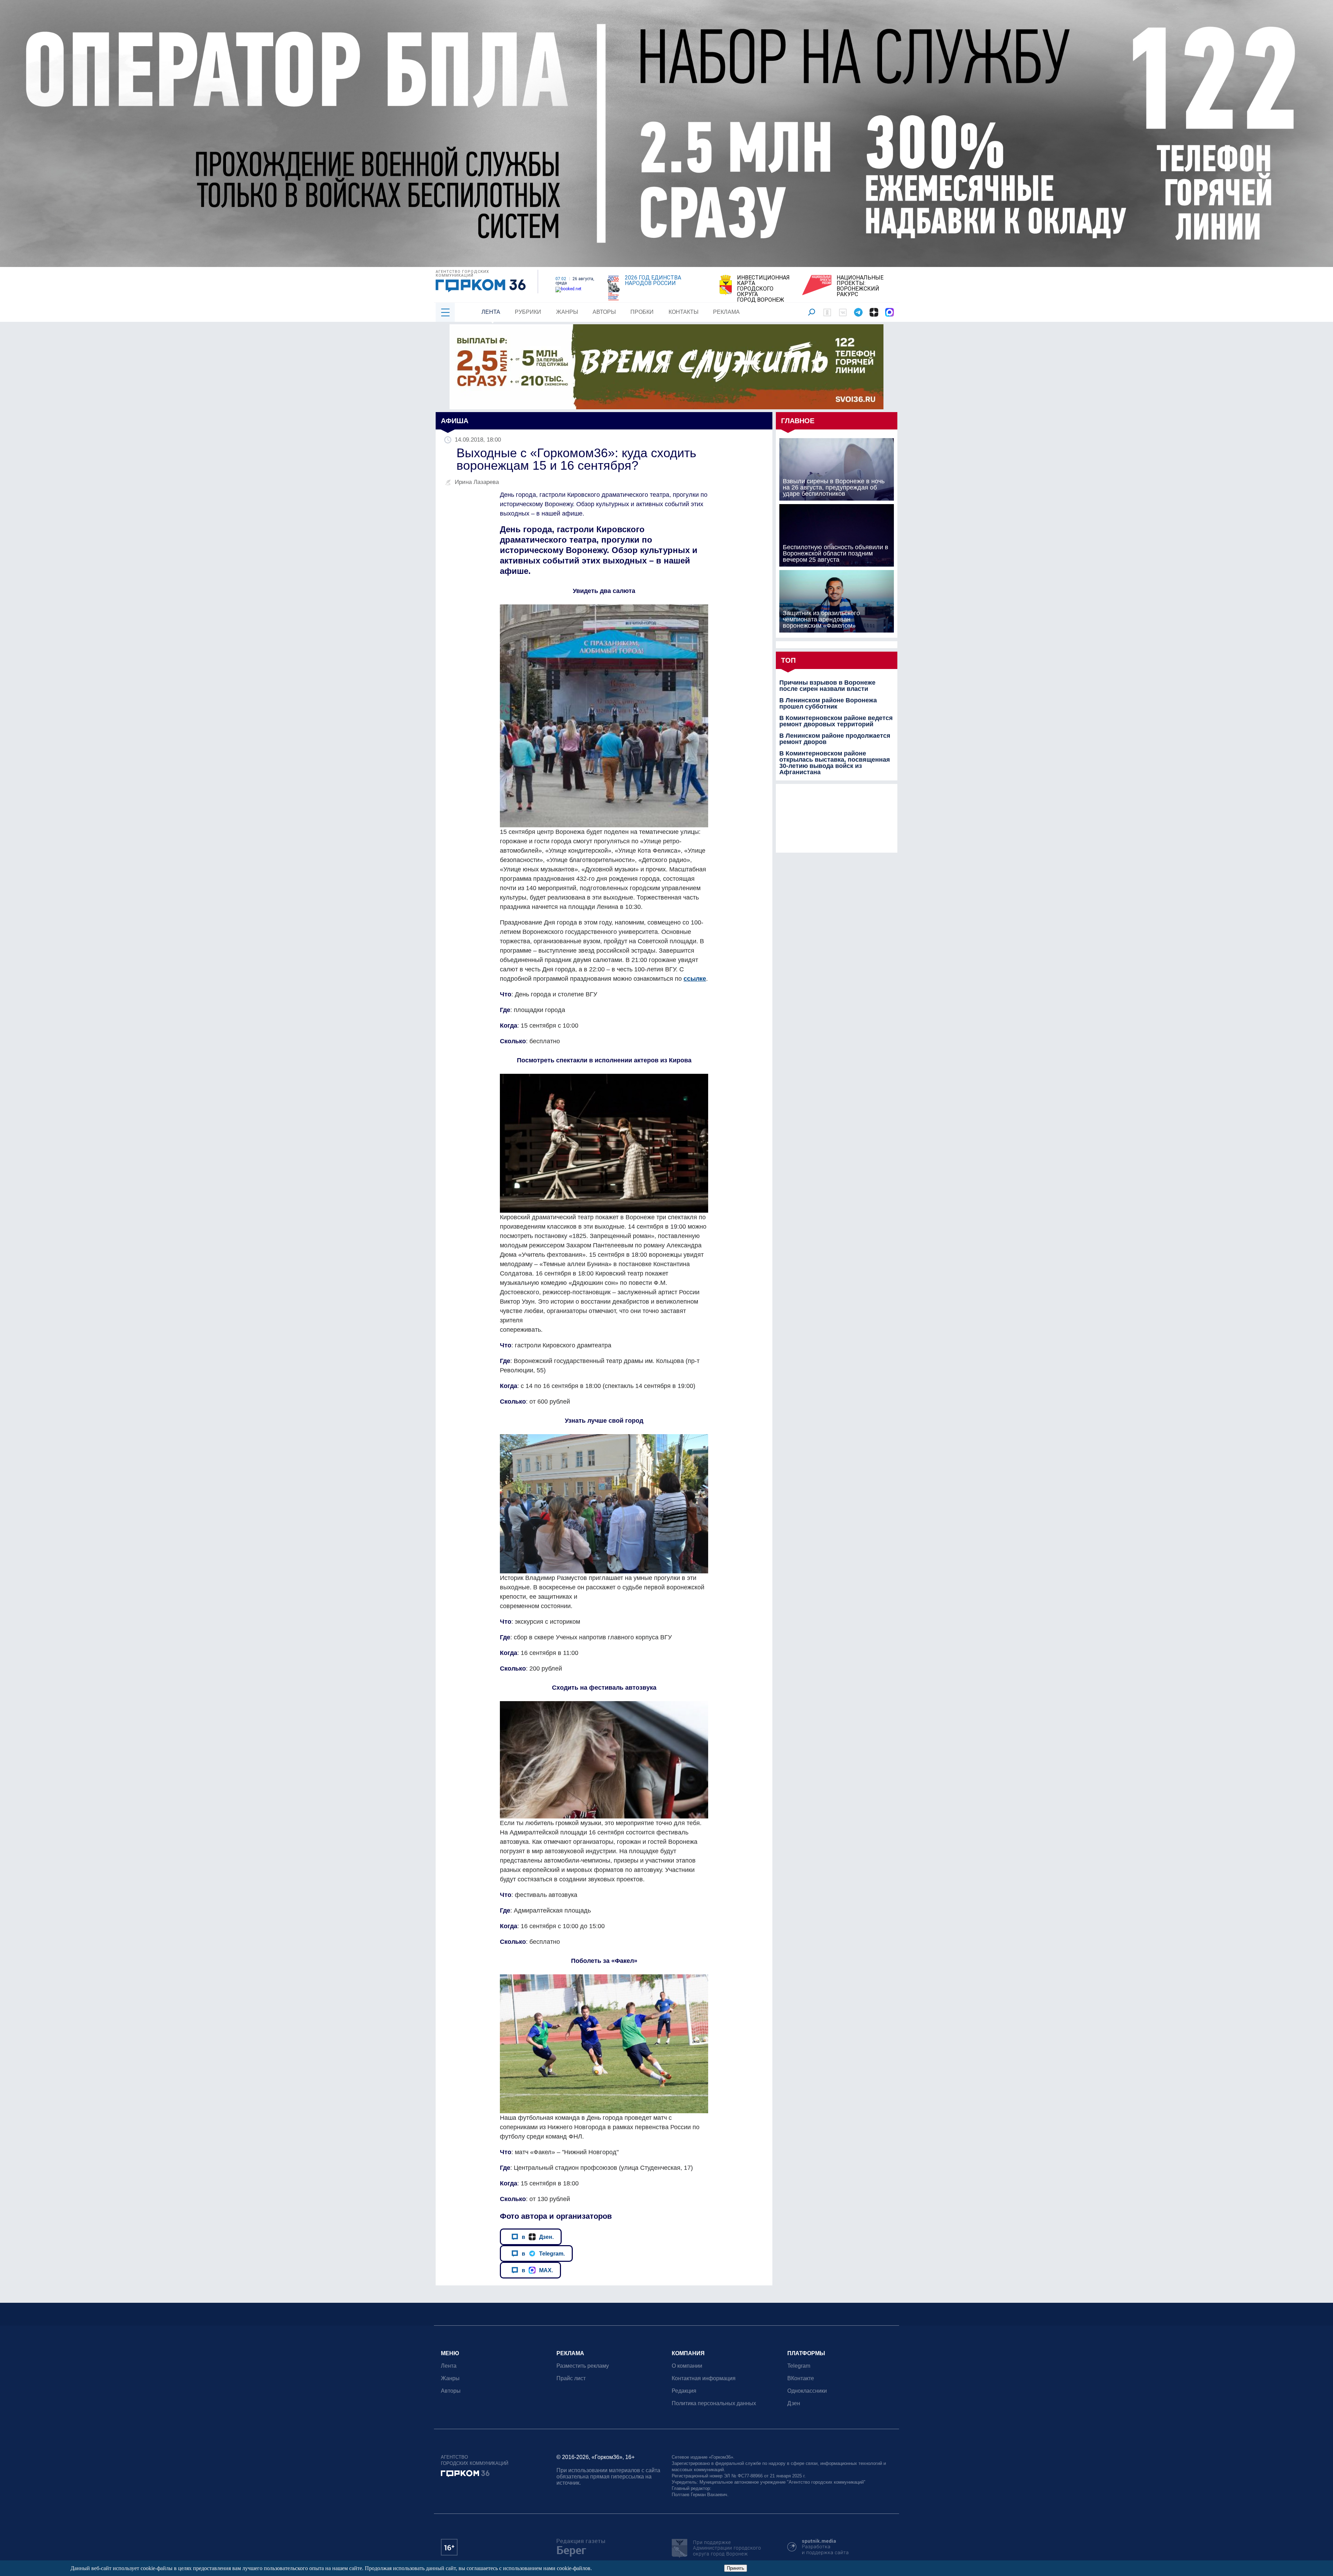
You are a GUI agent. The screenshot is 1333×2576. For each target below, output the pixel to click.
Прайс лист (571, 2378)
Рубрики (528, 312)
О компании (687, 2366)
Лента (491, 312)
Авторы (604, 312)
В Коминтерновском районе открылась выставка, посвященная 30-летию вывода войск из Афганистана (835, 763)
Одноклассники (807, 2391)
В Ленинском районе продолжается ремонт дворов (835, 739)
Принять (736, 2568)
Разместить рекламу (583, 2366)
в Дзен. (538, 2237)
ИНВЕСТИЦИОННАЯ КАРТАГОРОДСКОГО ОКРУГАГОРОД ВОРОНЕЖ (763, 289)
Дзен (794, 2403)
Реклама (726, 312)
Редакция (684, 2391)
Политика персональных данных (714, 2403)
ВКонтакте (801, 2378)
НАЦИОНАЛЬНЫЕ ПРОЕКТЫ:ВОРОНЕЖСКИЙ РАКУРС (860, 286)
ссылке (695, 979)
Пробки (642, 312)
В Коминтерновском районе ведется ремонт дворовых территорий (836, 721)
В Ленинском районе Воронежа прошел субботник (828, 703)
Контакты (684, 312)
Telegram (799, 2366)
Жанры (567, 312)
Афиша (455, 421)
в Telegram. (543, 2253)
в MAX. (537, 2270)
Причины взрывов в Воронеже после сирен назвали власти (827, 686)
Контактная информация (704, 2378)
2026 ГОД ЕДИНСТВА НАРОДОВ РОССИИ (653, 281)
